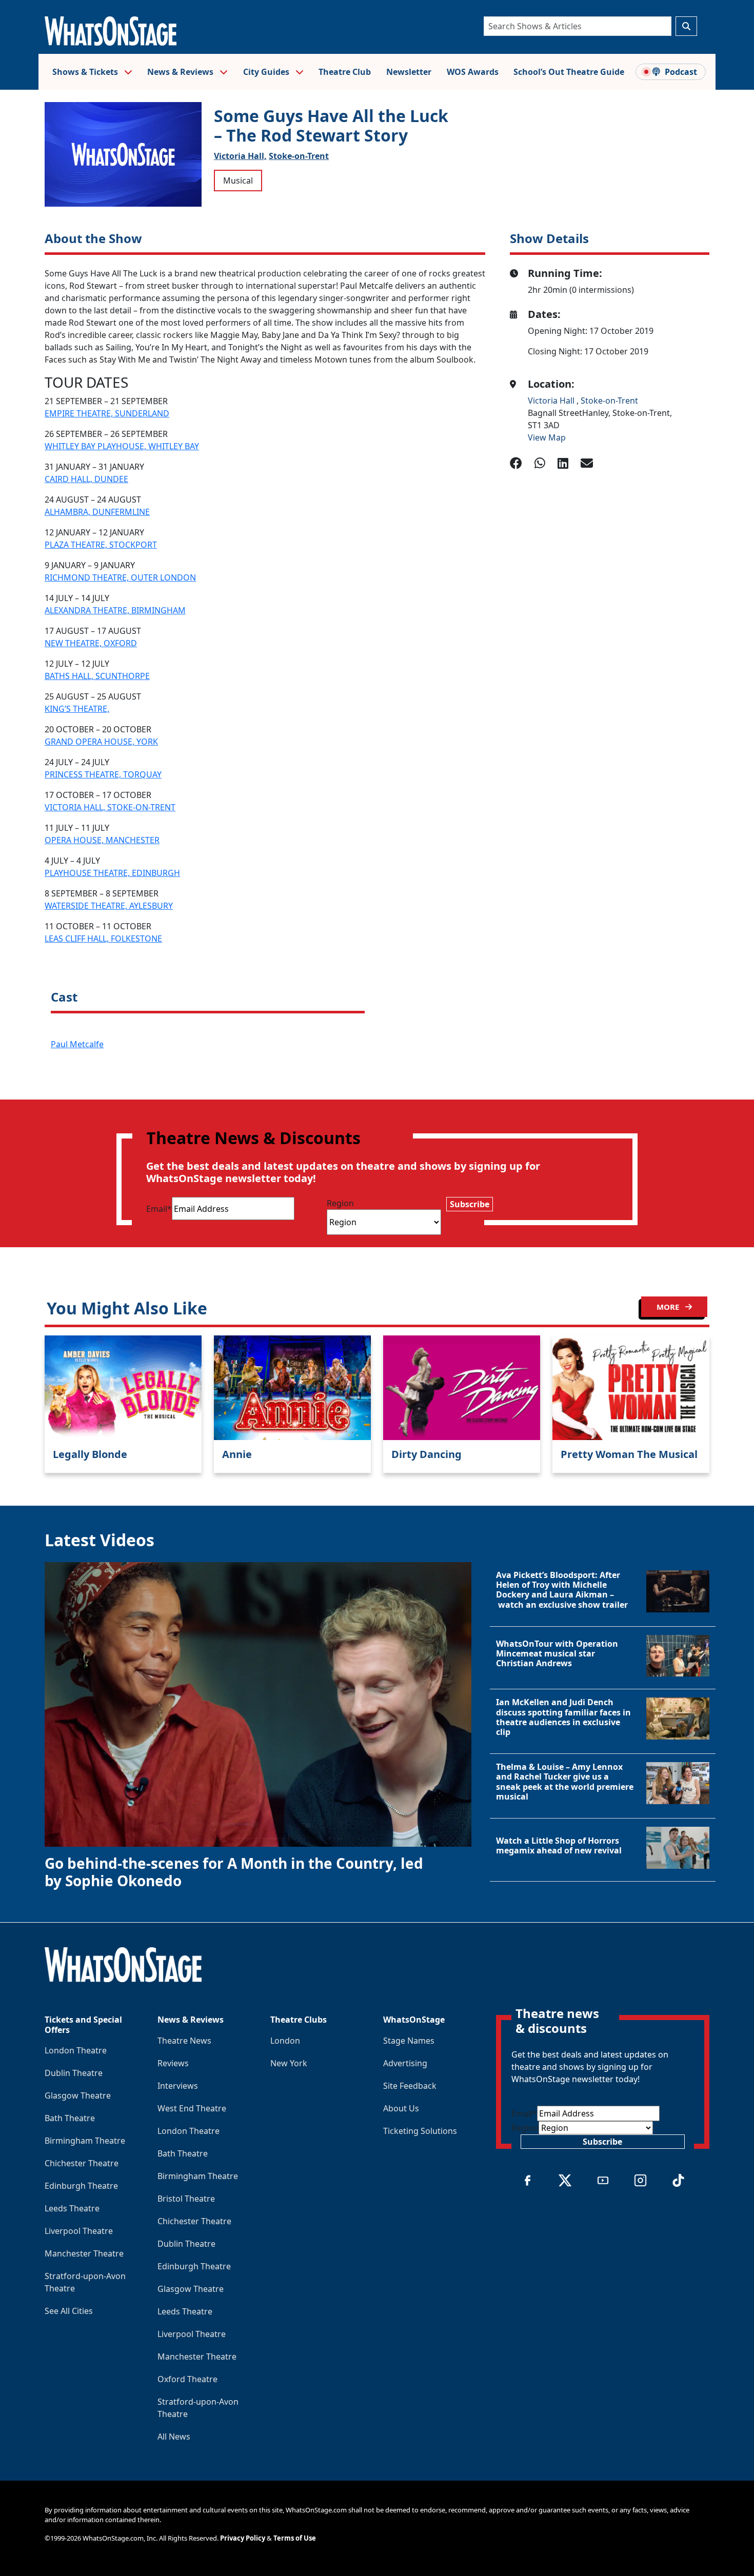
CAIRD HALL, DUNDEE (86, 479)
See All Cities (69, 2311)
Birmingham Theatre (85, 2141)
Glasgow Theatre (78, 2095)
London (285, 2041)
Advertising (405, 2063)
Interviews (178, 2086)
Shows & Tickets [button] (86, 72)
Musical (238, 181)
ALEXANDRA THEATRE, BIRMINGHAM (115, 610)
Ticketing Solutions (420, 2131)
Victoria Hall (552, 401)
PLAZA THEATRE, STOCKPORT (101, 545)
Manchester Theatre (84, 2253)
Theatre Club (345, 72)
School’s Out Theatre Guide (569, 72)
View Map (547, 437)
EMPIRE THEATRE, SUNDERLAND (107, 413)
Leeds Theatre (72, 2208)
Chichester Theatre (82, 2163)
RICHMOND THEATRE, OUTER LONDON (120, 577)
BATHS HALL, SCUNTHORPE (97, 676)
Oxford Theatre (187, 2379)
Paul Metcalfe (77, 1044)
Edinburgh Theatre (81, 2186)
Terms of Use (295, 2538)
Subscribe (470, 1204)
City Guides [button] (267, 72)
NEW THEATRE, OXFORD (91, 643)
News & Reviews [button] (181, 72)
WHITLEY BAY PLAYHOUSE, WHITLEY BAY (122, 446)
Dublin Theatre (74, 2073)
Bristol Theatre (186, 2199)
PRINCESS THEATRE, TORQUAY (103, 774)
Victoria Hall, (240, 156)
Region (340, 1203)
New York (289, 2063)
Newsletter (409, 72)
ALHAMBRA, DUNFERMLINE (97, 512)
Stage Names (409, 2041)
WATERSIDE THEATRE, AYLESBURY (109, 906)
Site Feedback (410, 2086)
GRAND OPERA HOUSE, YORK (101, 742)
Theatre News (184, 2041)
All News (174, 2437)
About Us (401, 2108)
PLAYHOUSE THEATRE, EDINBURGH (112, 873)
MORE (669, 1307)
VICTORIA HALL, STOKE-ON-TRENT (110, 807)
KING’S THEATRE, (77, 709)
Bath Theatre (70, 2118)
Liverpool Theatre (79, 2231)
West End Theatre (192, 2108)
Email (159, 1209)
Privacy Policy (243, 2538)
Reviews (173, 2063)
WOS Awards (473, 72)
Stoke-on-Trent (299, 156)
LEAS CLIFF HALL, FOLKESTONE (103, 938)
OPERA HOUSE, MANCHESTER (102, 840)
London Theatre (76, 2050)
